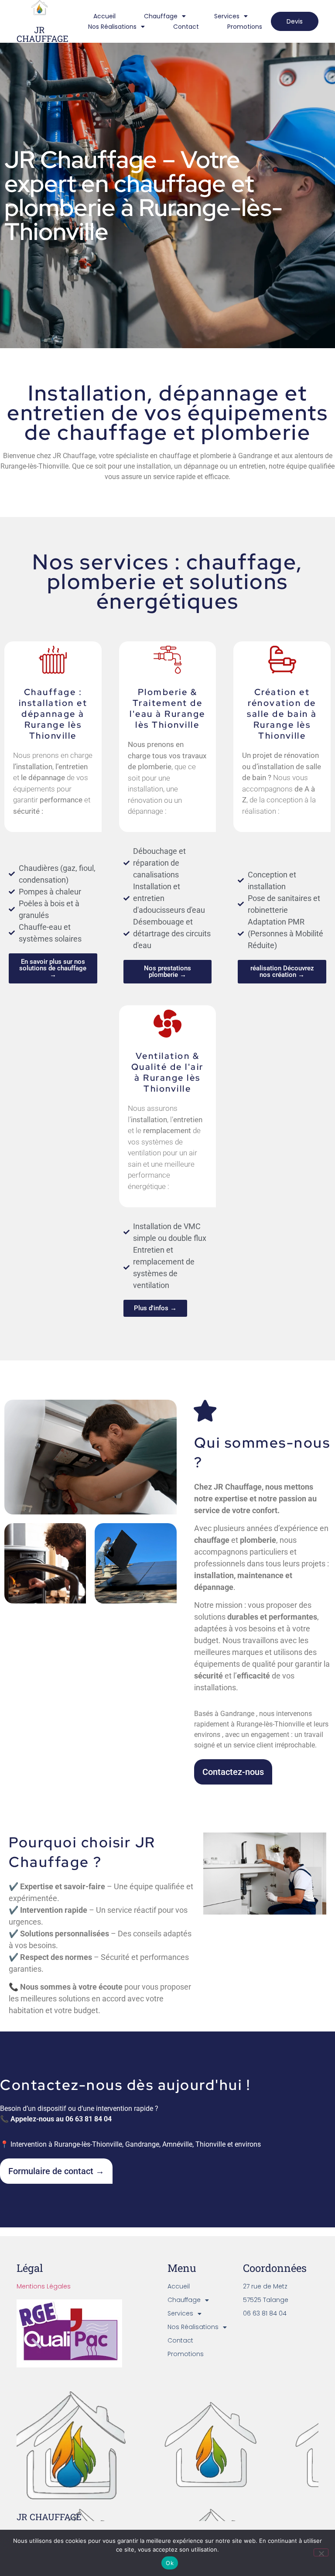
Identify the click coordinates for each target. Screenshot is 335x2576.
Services (227, 16)
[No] (321, 2552)
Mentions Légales (44, 2286)
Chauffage (161, 16)
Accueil (104, 16)
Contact (186, 27)
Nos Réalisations (112, 27)
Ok (170, 2563)
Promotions (245, 27)
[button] (53, 968)
